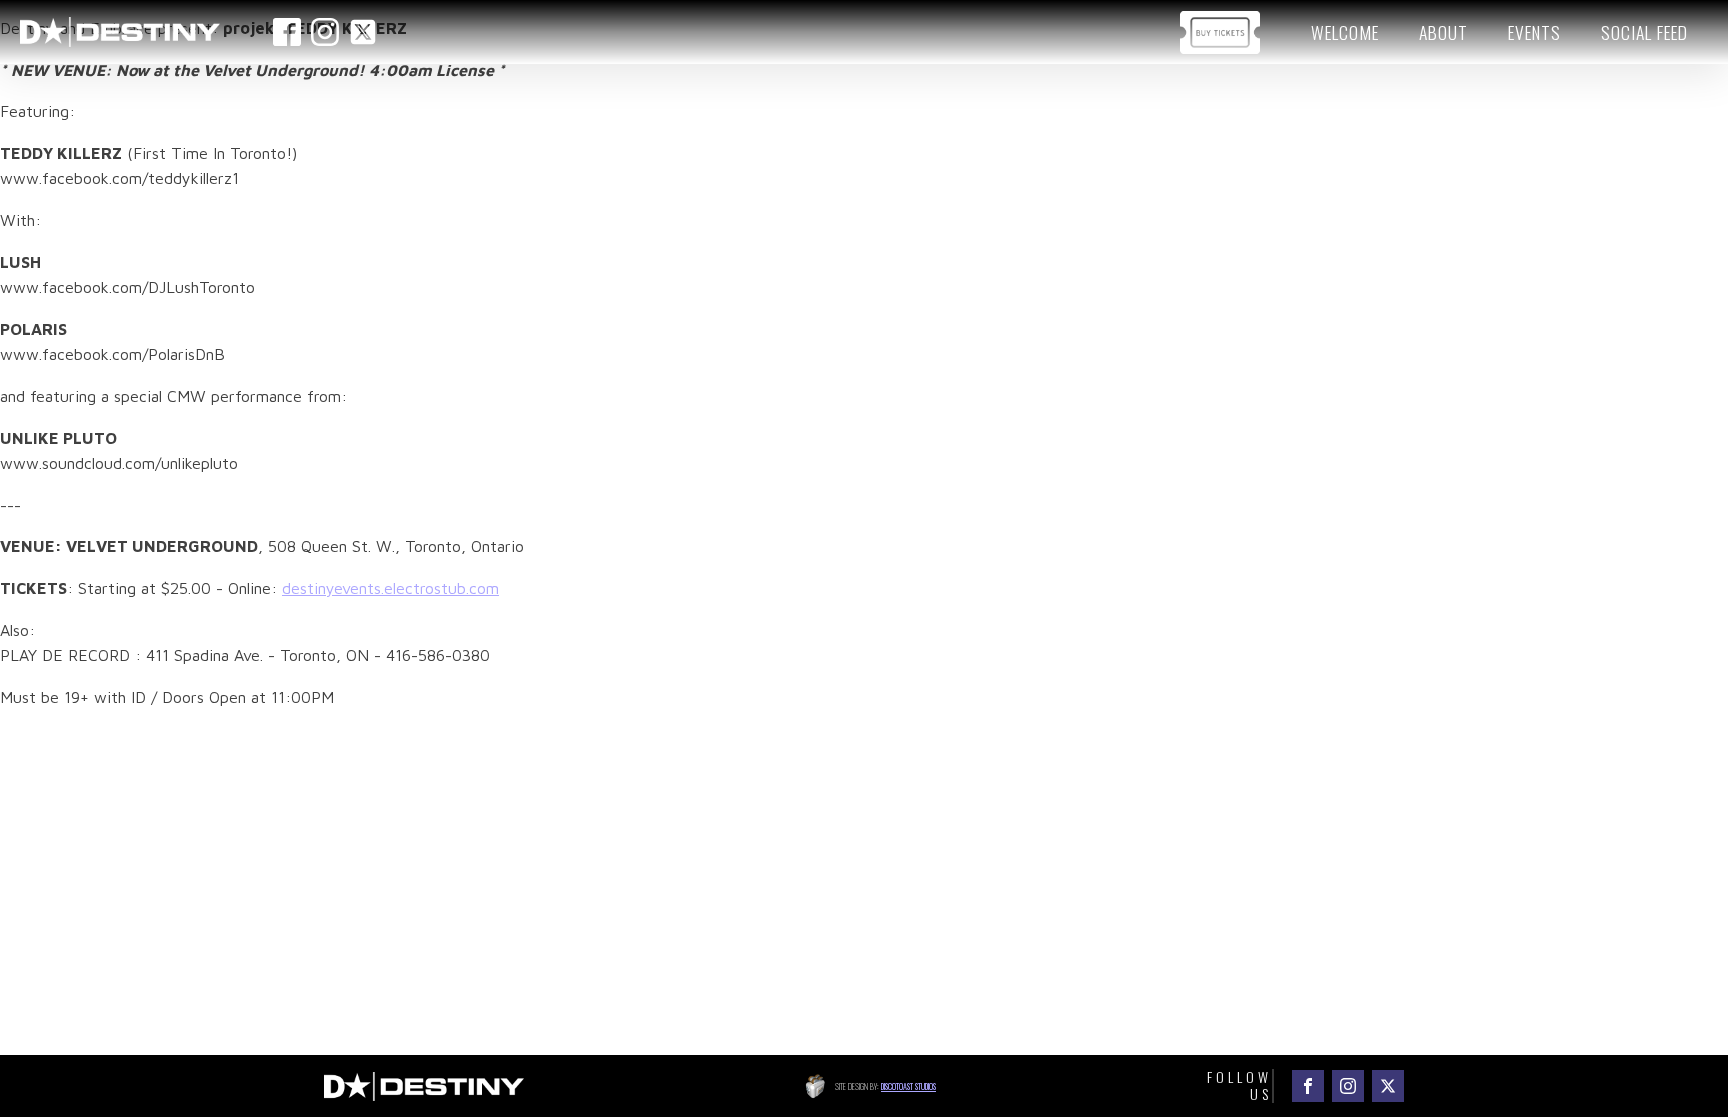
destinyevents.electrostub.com (390, 588)
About (1443, 32)
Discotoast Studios (908, 1086)
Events (1534, 32)
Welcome (1345, 32)
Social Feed (1644, 32)
